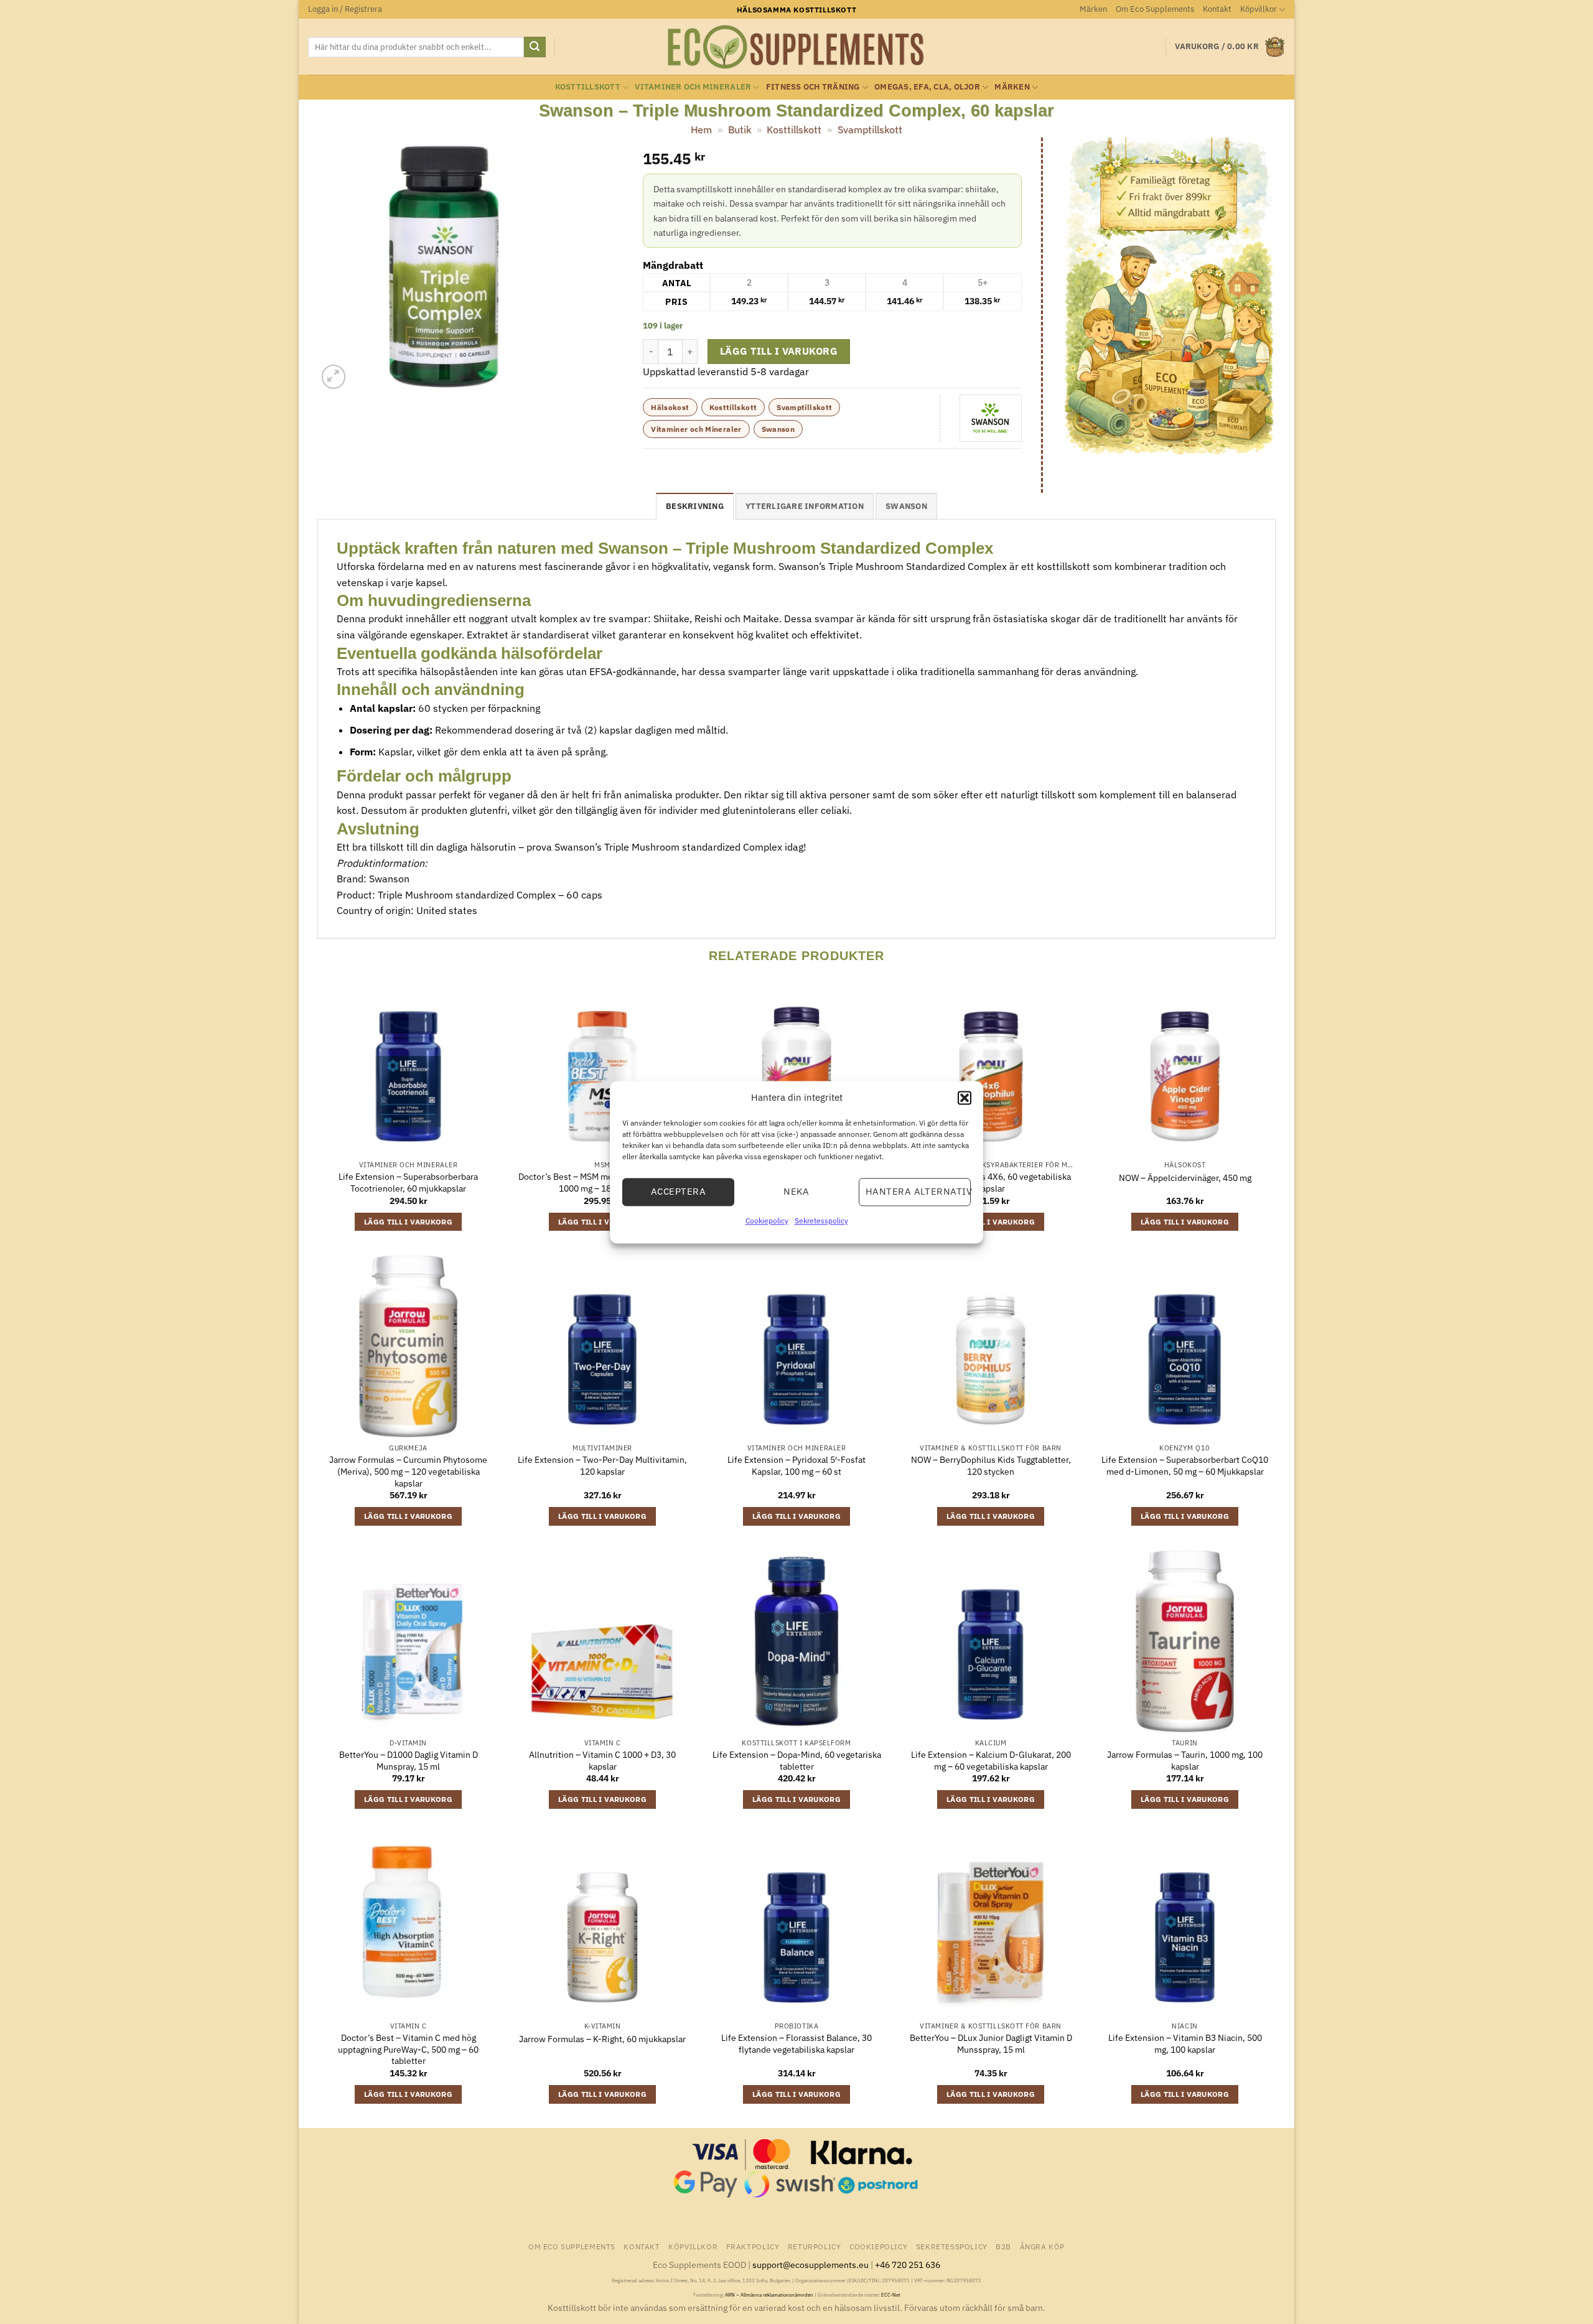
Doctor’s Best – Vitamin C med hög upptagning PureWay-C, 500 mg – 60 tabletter (408, 2049)
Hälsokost (670, 407)
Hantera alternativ (918, 1191)
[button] (965, 1098)
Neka (796, 1191)
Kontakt (1217, 9)
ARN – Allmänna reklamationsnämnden (769, 2295)
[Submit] (535, 47)
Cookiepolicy (767, 1220)
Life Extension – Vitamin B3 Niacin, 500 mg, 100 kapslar (1185, 2044)
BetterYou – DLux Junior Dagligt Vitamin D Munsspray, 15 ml (991, 2044)
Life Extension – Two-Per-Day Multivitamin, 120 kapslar (602, 1466)
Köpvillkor (1259, 9)
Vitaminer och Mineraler (693, 87)
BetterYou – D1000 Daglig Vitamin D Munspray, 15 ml (409, 1761)
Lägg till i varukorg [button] (408, 1222)
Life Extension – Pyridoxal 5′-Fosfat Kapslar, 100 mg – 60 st (796, 1466)
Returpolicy (815, 2246)
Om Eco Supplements (1155, 9)
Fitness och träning (813, 87)
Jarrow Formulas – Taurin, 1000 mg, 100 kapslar (1185, 1761)
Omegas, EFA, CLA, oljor (927, 87)
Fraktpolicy (753, 2246)
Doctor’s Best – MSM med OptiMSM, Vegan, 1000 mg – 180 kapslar (602, 1183)
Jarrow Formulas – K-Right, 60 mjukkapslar (602, 2039)
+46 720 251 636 (908, 2265)
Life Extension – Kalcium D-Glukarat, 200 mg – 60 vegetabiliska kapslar (991, 1761)
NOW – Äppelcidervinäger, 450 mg (1185, 1178)
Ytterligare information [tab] (805, 506)
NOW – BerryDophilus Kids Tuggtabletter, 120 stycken (991, 1466)
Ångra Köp (1043, 2246)
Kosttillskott (588, 87)
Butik (740, 129)
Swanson (778, 429)
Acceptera (678, 1191)
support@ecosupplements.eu (811, 2265)
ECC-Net (891, 2295)
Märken (1093, 9)
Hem (701, 129)
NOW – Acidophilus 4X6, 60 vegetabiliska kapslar (991, 1183)
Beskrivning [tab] (695, 506)
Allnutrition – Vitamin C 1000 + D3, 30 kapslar (602, 1761)
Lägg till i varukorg (779, 351)
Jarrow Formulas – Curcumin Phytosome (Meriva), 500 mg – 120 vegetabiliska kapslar (408, 1471)
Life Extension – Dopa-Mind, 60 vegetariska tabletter (797, 1761)
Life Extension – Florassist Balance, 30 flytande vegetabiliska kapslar (796, 2044)
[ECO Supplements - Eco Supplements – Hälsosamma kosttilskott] (796, 47)
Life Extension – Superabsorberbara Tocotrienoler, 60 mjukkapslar (408, 1183)
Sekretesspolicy (821, 1220)
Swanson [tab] (906, 506)
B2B (1003, 2246)
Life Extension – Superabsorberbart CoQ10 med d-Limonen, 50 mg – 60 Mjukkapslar (1185, 1466)
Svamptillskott (870, 129)
